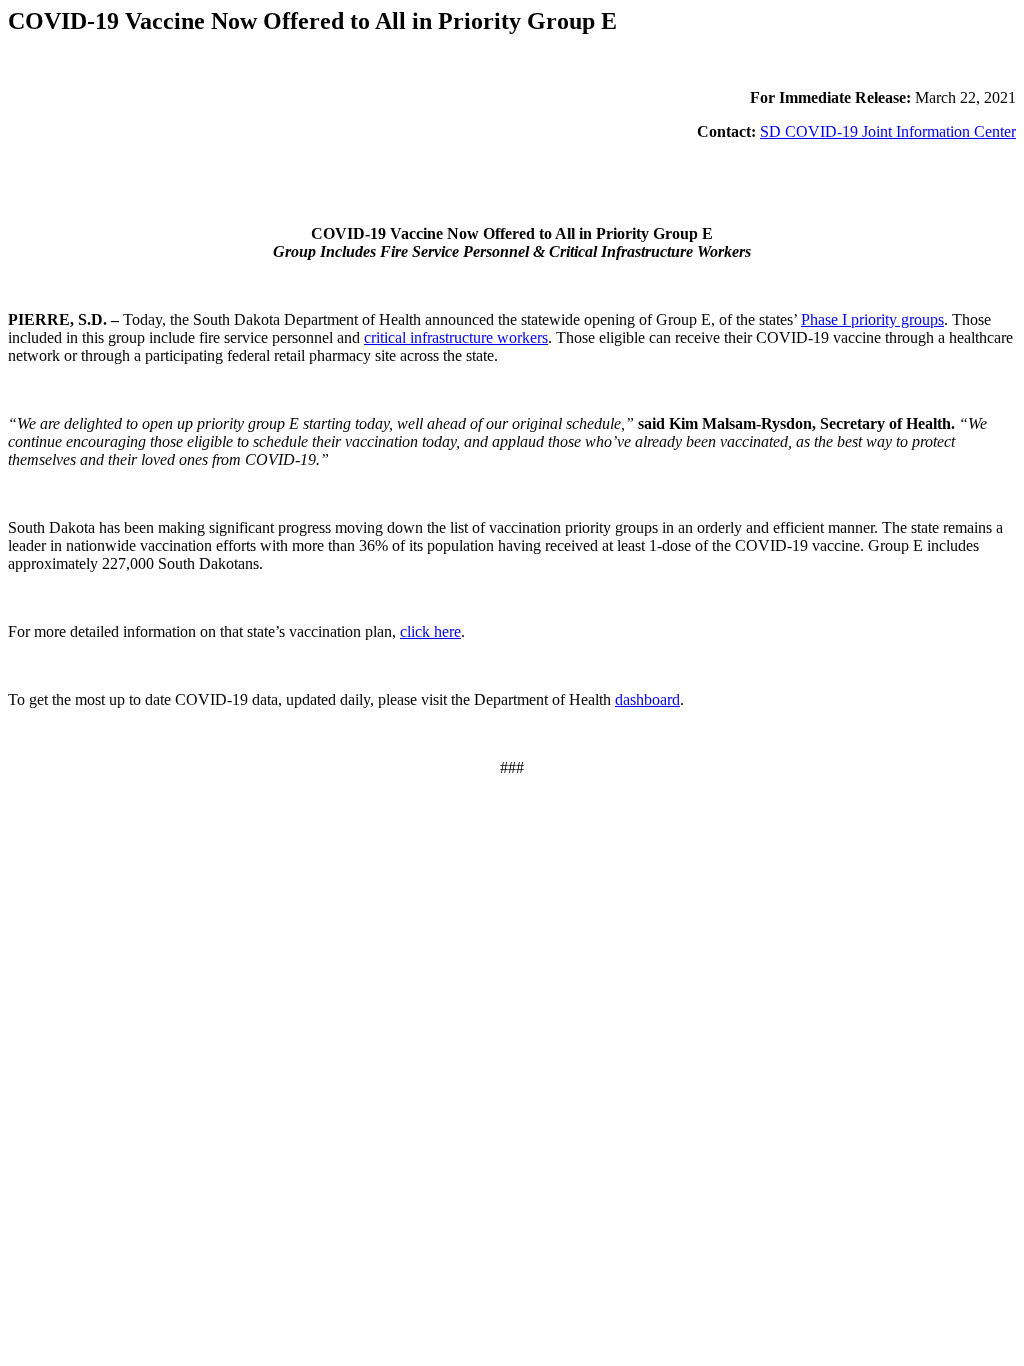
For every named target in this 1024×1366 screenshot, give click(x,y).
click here (430, 631)
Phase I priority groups (872, 319)
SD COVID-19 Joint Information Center (888, 131)
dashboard (647, 699)
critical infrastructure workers (456, 337)
